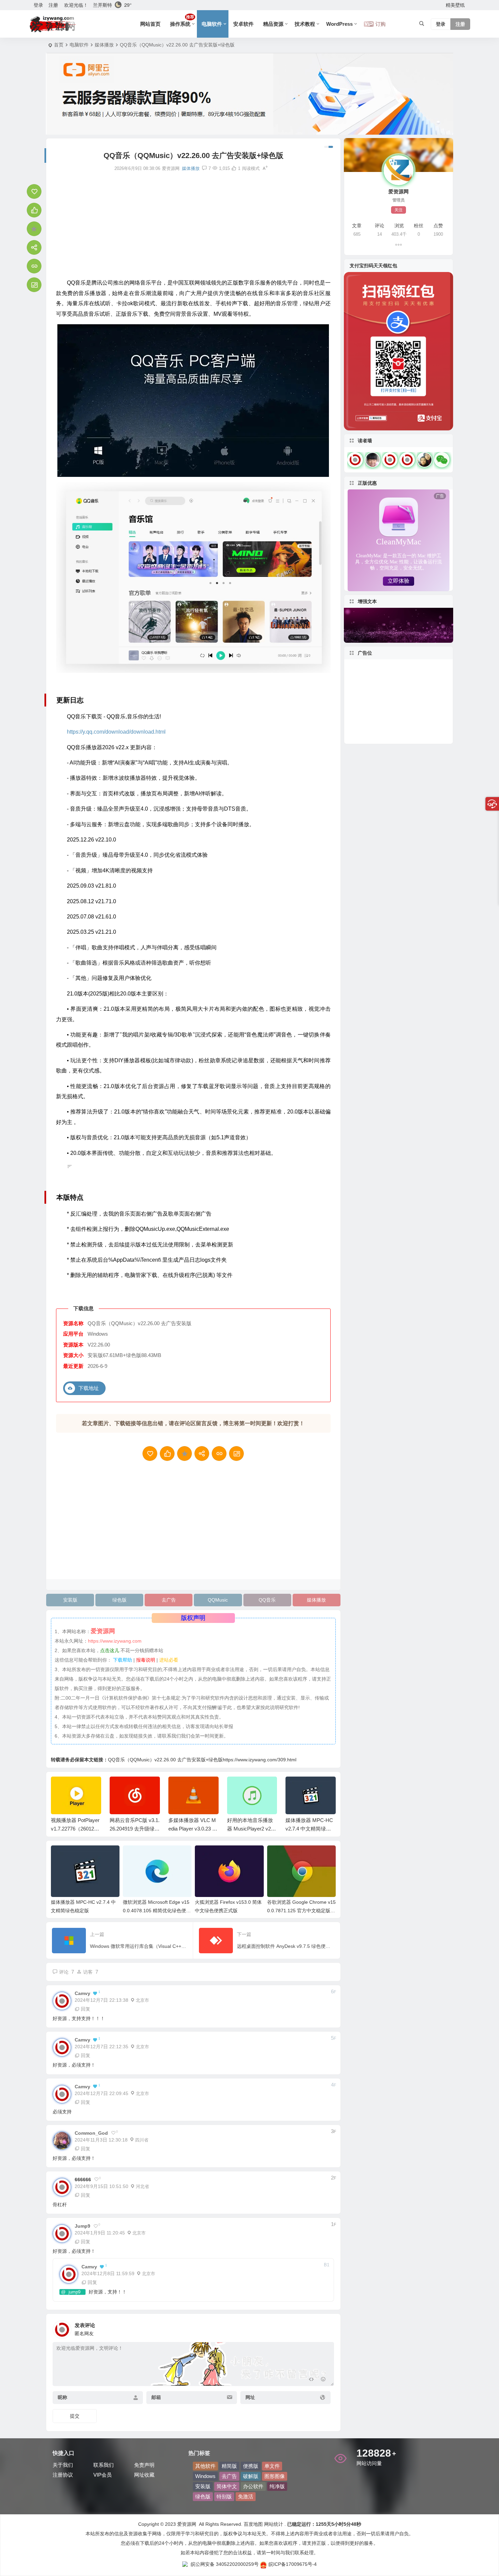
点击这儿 (110, 1650)
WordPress (339, 24)
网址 (250, 2397)
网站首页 (150, 24)
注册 (53, 5)
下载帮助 (122, 1660)
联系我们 (104, 2465)
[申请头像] (327, 2328)
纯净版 (277, 2486)
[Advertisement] (193, 225)
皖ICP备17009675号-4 (293, 2564)
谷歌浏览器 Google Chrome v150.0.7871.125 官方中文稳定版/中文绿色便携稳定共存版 (301, 1911)
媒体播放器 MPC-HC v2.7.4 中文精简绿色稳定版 (251, 1829)
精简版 (229, 2466)
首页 (59, 45)
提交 (75, 2416)
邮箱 (156, 2397)
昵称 (62, 2397)
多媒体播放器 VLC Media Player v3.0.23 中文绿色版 (134, 1829)
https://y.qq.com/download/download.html (116, 732)
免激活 (246, 2496)
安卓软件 (243, 24)
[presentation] (296, 1787)
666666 (83, 2180)
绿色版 (119, 1600)
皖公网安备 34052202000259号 (225, 2564)
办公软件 (253, 2486)
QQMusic (218, 1600)
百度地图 (253, 2524)
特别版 (224, 2496)
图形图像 (275, 2476)
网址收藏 (144, 2475)
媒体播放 (104, 45)
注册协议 (63, 2475)
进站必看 (169, 1660)
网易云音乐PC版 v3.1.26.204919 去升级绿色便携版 (76, 1829)
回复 (86, 2009)
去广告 (169, 1600)
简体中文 (227, 2486)
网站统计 (274, 2524)
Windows (205, 2476)
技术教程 (305, 24)
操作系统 (182, 21)
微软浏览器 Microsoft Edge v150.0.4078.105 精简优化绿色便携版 (157, 1911)
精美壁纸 (455, 5)
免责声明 (144, 2465)
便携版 (251, 2466)
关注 (399, 210)
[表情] (323, 2380)
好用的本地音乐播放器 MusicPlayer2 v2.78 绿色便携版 (192, 1829)
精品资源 (273, 24)
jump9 (75, 2292)
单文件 (272, 2466)
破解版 (251, 2476)
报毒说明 (146, 1660)
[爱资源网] (53, 24)
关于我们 (63, 2465)
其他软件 (205, 2466)
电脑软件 (212, 24)
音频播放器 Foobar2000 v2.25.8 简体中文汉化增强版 (310, 1829)
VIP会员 (103, 2475)
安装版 (70, 1600)
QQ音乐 (267, 1600)
